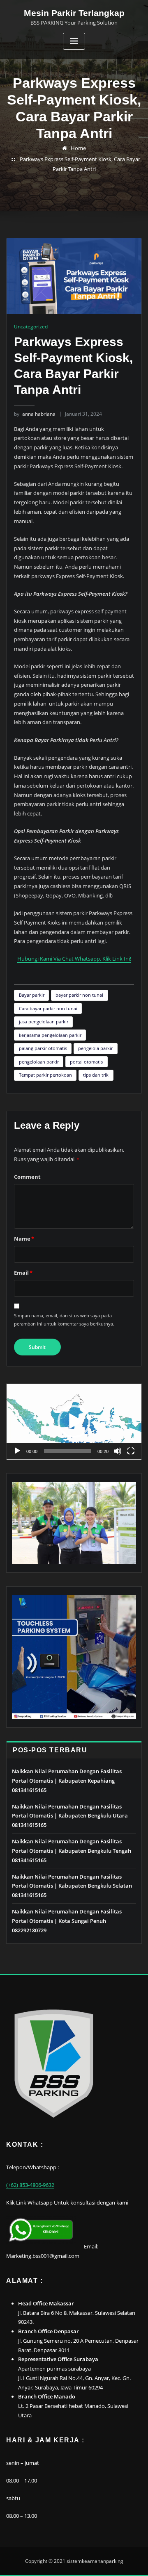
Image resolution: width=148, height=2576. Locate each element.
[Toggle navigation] (74, 41)
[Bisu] (118, 1451)
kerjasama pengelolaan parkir (50, 1035)
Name (24, 1239)
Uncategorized (31, 327)
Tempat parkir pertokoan (45, 1075)
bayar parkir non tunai (79, 995)
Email (23, 1273)
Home (78, 148)
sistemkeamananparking (95, 2561)
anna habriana (35, 414)
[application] (74, 1422)
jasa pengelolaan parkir (44, 1022)
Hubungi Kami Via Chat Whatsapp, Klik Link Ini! (74, 959)
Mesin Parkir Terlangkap (74, 13)
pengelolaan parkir (39, 1062)
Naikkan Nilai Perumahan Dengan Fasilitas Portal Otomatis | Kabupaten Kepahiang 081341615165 (67, 1781)
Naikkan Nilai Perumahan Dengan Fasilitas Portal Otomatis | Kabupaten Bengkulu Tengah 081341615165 (72, 1851)
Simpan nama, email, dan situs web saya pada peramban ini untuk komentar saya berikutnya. (64, 1320)
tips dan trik (96, 1075)
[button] (74, 1421)
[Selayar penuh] (131, 1451)
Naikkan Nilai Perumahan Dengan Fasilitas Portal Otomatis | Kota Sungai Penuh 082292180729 (67, 1921)
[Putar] (17, 1451)
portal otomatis (86, 1062)
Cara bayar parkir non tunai (48, 1008)
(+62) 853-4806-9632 (30, 2185)
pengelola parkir (95, 1048)
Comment (27, 1177)
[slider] (67, 1451)
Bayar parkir (32, 995)
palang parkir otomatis (43, 1048)
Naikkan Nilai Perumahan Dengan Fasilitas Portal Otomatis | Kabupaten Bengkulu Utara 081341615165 (70, 1816)
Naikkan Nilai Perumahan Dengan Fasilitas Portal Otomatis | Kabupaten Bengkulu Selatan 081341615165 (72, 1886)
